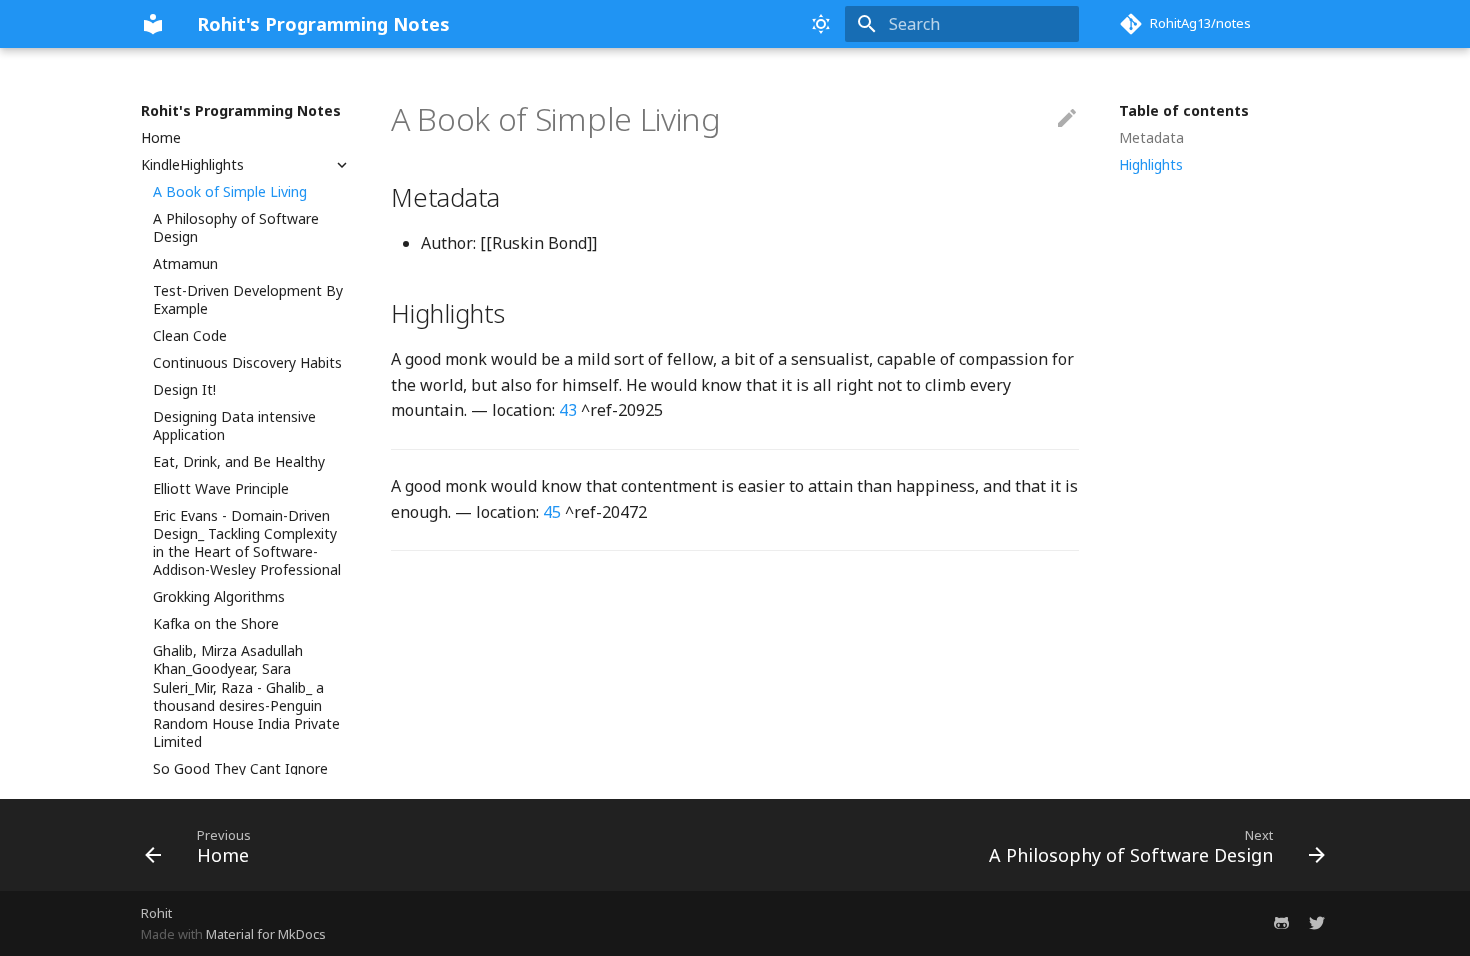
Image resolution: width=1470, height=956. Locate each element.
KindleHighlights (192, 165)
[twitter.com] (1317, 923)
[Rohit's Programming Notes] (153, 24)
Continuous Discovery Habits (247, 363)
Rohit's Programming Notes (241, 111)
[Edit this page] (1067, 119)
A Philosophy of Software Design (236, 228)
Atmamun (185, 264)
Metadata (1151, 138)
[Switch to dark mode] (821, 24)
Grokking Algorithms (219, 597)
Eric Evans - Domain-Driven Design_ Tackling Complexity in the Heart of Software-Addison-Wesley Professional (247, 543)
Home (161, 138)
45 (552, 512)
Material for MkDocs (266, 934)
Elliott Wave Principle (221, 489)
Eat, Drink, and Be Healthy (239, 462)
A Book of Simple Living (230, 192)
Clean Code (190, 336)
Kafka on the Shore (216, 624)
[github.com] (1281, 923)
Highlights (1151, 165)
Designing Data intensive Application (234, 426)
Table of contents (1184, 111)
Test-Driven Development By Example (248, 300)
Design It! (184, 390)
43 (568, 410)
